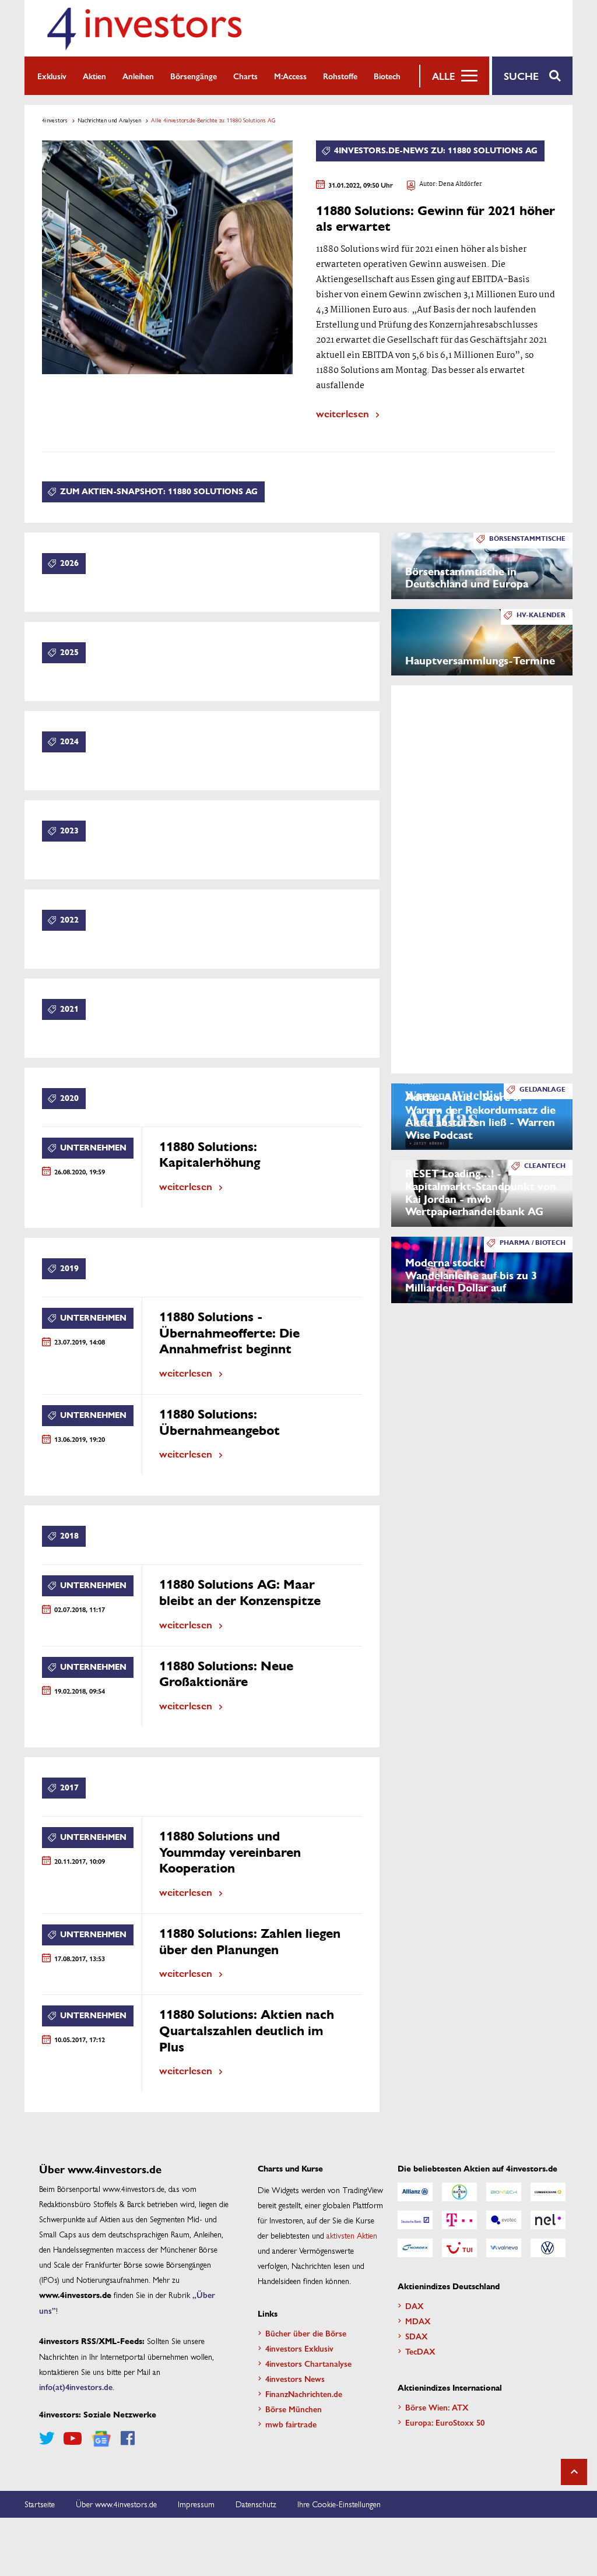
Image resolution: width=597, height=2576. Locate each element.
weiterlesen (343, 413)
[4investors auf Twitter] (47, 2438)
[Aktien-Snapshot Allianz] (415, 2192)
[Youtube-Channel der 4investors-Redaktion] (73, 2438)
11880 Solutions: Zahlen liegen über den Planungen (250, 1942)
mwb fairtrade (291, 2424)
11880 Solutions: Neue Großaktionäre (226, 1674)
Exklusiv (52, 76)
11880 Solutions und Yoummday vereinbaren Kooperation (230, 1852)
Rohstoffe (340, 76)
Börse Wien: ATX (437, 2407)
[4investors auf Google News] (101, 2439)
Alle (443, 76)
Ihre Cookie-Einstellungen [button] (339, 2504)
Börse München (294, 2409)
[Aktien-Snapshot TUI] (459, 2248)
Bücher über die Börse (306, 2333)
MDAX (418, 2321)
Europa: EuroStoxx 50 (445, 2422)
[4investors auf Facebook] (128, 2438)
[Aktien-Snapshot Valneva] (504, 2248)
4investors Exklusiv (299, 2348)
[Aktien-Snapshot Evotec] (504, 2220)
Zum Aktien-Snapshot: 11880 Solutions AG (159, 492)
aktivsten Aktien (352, 2235)
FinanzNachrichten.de (304, 2394)
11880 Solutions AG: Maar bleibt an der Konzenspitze (240, 1593)
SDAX (417, 2336)
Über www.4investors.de (116, 2504)
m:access (290, 76)
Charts (245, 76)
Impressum (196, 2504)
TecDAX (420, 2351)
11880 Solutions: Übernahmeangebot (220, 1423)
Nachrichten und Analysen (109, 120)
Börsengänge (194, 76)
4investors (55, 120)
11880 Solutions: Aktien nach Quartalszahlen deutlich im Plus (247, 2031)
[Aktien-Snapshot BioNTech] (504, 2192)
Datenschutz (256, 2504)
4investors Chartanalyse (308, 2363)
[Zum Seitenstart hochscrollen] (574, 2472)
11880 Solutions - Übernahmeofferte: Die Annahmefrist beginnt (229, 1333)
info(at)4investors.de (76, 2387)
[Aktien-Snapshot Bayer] (459, 2192)
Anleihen (138, 76)
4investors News (295, 2378)
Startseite (40, 2504)
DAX (415, 2306)
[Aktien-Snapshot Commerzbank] (548, 2192)
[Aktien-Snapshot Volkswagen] (548, 2248)
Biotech (387, 76)
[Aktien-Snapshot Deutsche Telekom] (459, 2220)
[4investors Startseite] (144, 28)
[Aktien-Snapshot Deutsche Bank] (415, 2220)
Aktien (94, 76)
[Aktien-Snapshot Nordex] (415, 2248)
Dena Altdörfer (460, 184)
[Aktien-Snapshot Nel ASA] (548, 2220)
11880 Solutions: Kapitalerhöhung (210, 1155)
